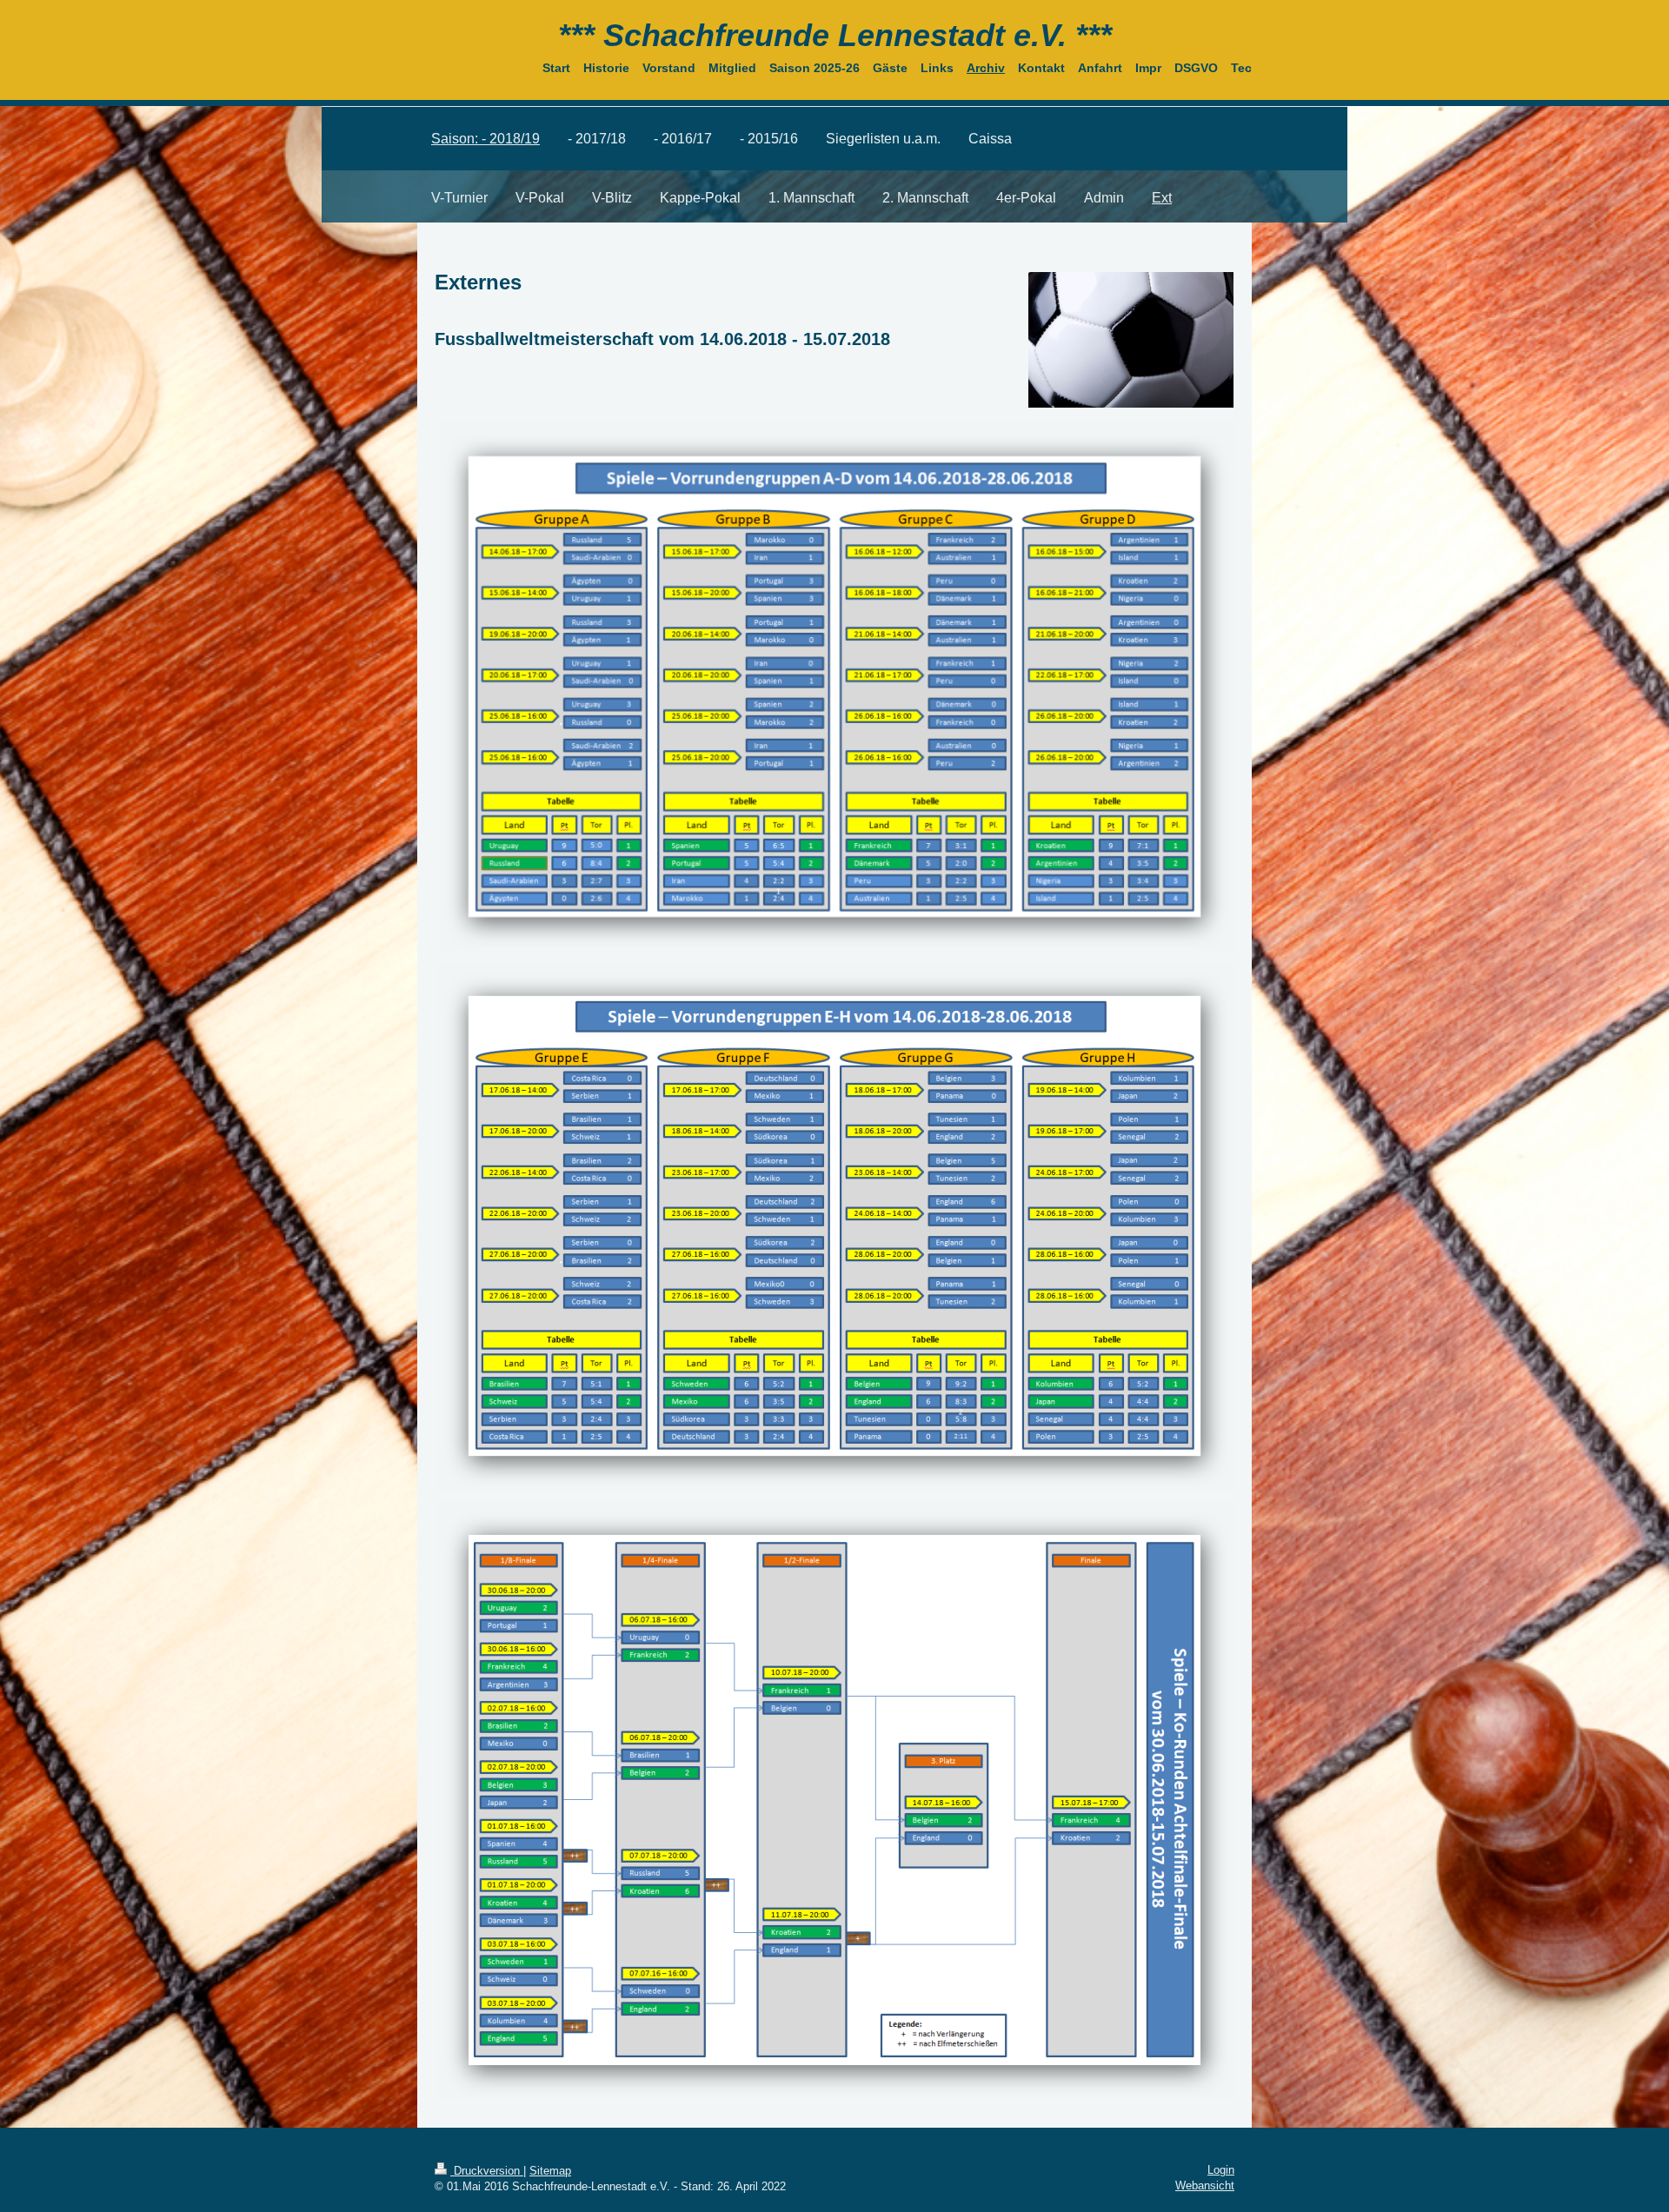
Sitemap (550, 2171)
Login (1221, 2170)
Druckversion (487, 2171)
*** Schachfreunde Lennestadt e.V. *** (835, 35)
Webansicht (1205, 2185)
